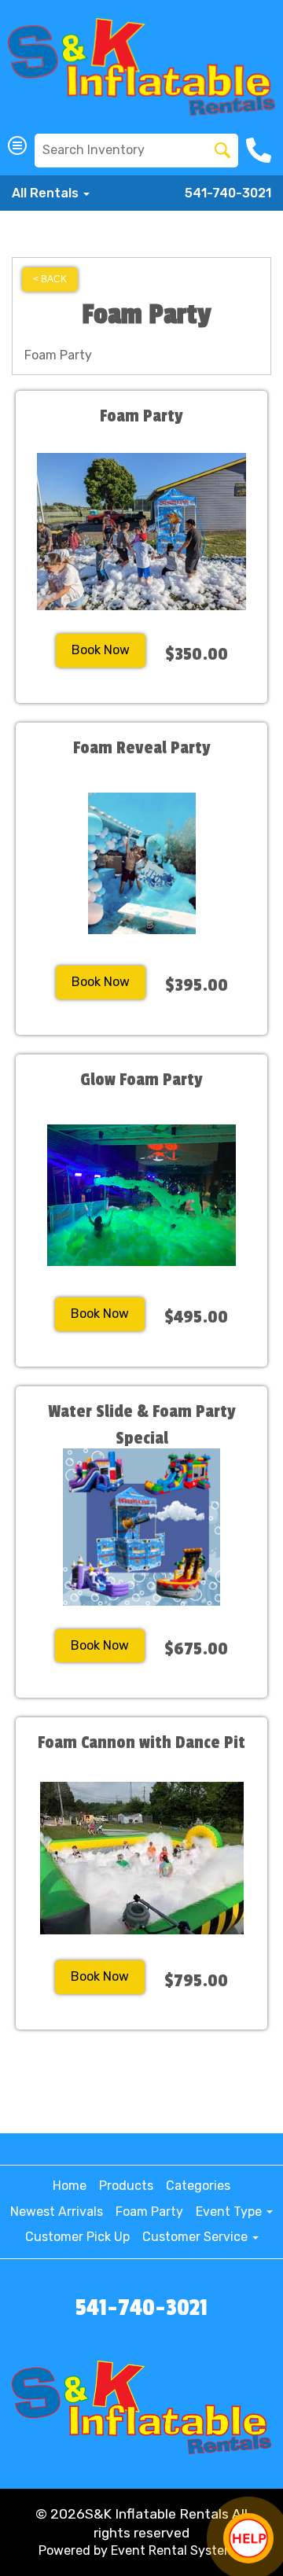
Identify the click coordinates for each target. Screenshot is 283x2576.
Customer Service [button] (197, 2237)
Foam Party (149, 2212)
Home (70, 2186)
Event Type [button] (230, 2212)
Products (126, 2186)
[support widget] (248, 2538)
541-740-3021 (228, 193)
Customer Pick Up (77, 2237)
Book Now (101, 650)
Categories (198, 2186)
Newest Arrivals (57, 2212)
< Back (50, 279)
